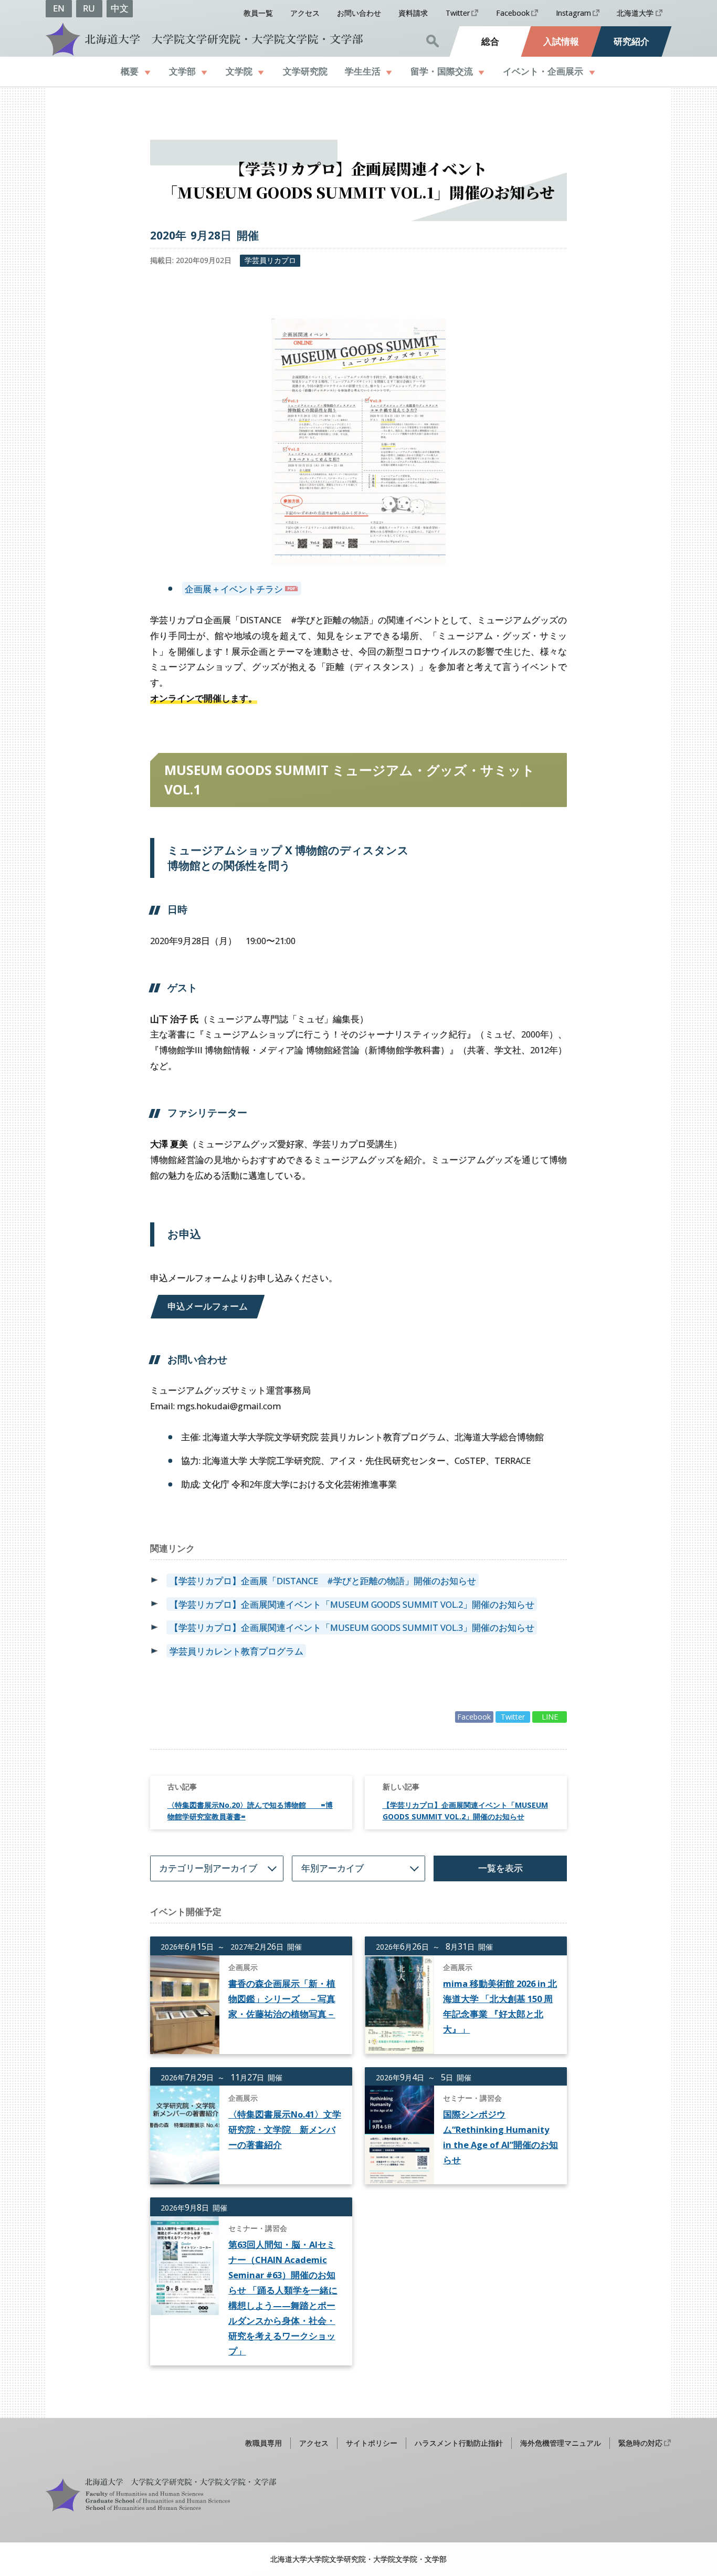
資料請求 (413, 13)
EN (59, 8)
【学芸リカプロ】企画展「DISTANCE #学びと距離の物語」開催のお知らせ (323, 1581)
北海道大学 (635, 13)
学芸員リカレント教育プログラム (236, 1651)
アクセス (305, 13)
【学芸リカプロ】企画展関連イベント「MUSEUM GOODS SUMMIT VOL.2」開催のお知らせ (352, 1604)
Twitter (458, 13)
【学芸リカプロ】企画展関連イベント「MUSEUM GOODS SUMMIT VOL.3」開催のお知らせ (352, 1627)
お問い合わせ (359, 13)
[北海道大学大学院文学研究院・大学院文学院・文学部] (203, 39)
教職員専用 (263, 2443)
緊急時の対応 (640, 2443)
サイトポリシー (372, 2443)
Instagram (573, 13)
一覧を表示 (500, 1868)
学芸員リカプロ (270, 260)
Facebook (513, 13)
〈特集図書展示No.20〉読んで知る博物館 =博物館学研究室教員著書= (250, 1811)
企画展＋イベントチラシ (234, 588)
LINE (550, 1717)
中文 (120, 8)
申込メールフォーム (208, 1306)
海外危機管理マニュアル (561, 2443)
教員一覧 (258, 13)
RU (89, 8)
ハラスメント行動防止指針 (459, 2443)
